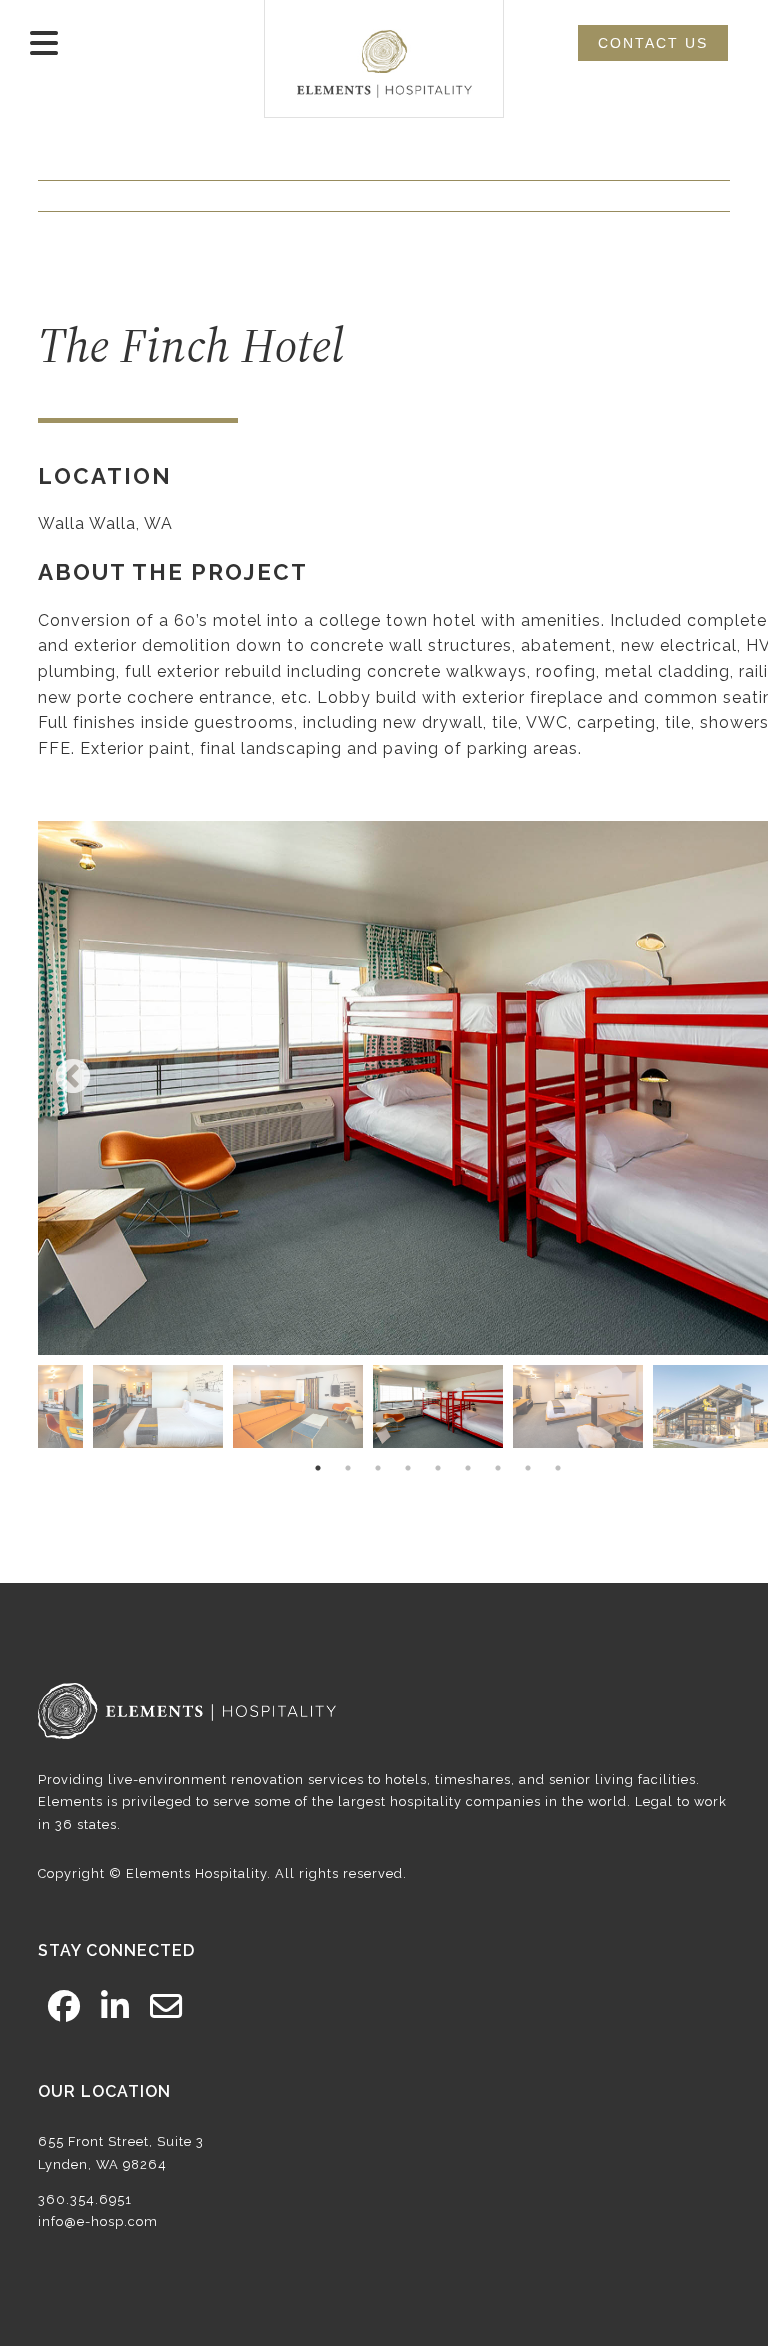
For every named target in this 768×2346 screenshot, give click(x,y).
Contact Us (653, 43)
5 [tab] (438, 1468)
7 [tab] (498, 1468)
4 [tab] (408, 1468)
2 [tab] (348, 1468)
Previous (73, 1078)
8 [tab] (528, 1468)
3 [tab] (378, 1468)
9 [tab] (558, 1468)
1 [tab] (318, 1468)
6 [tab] (468, 1468)
